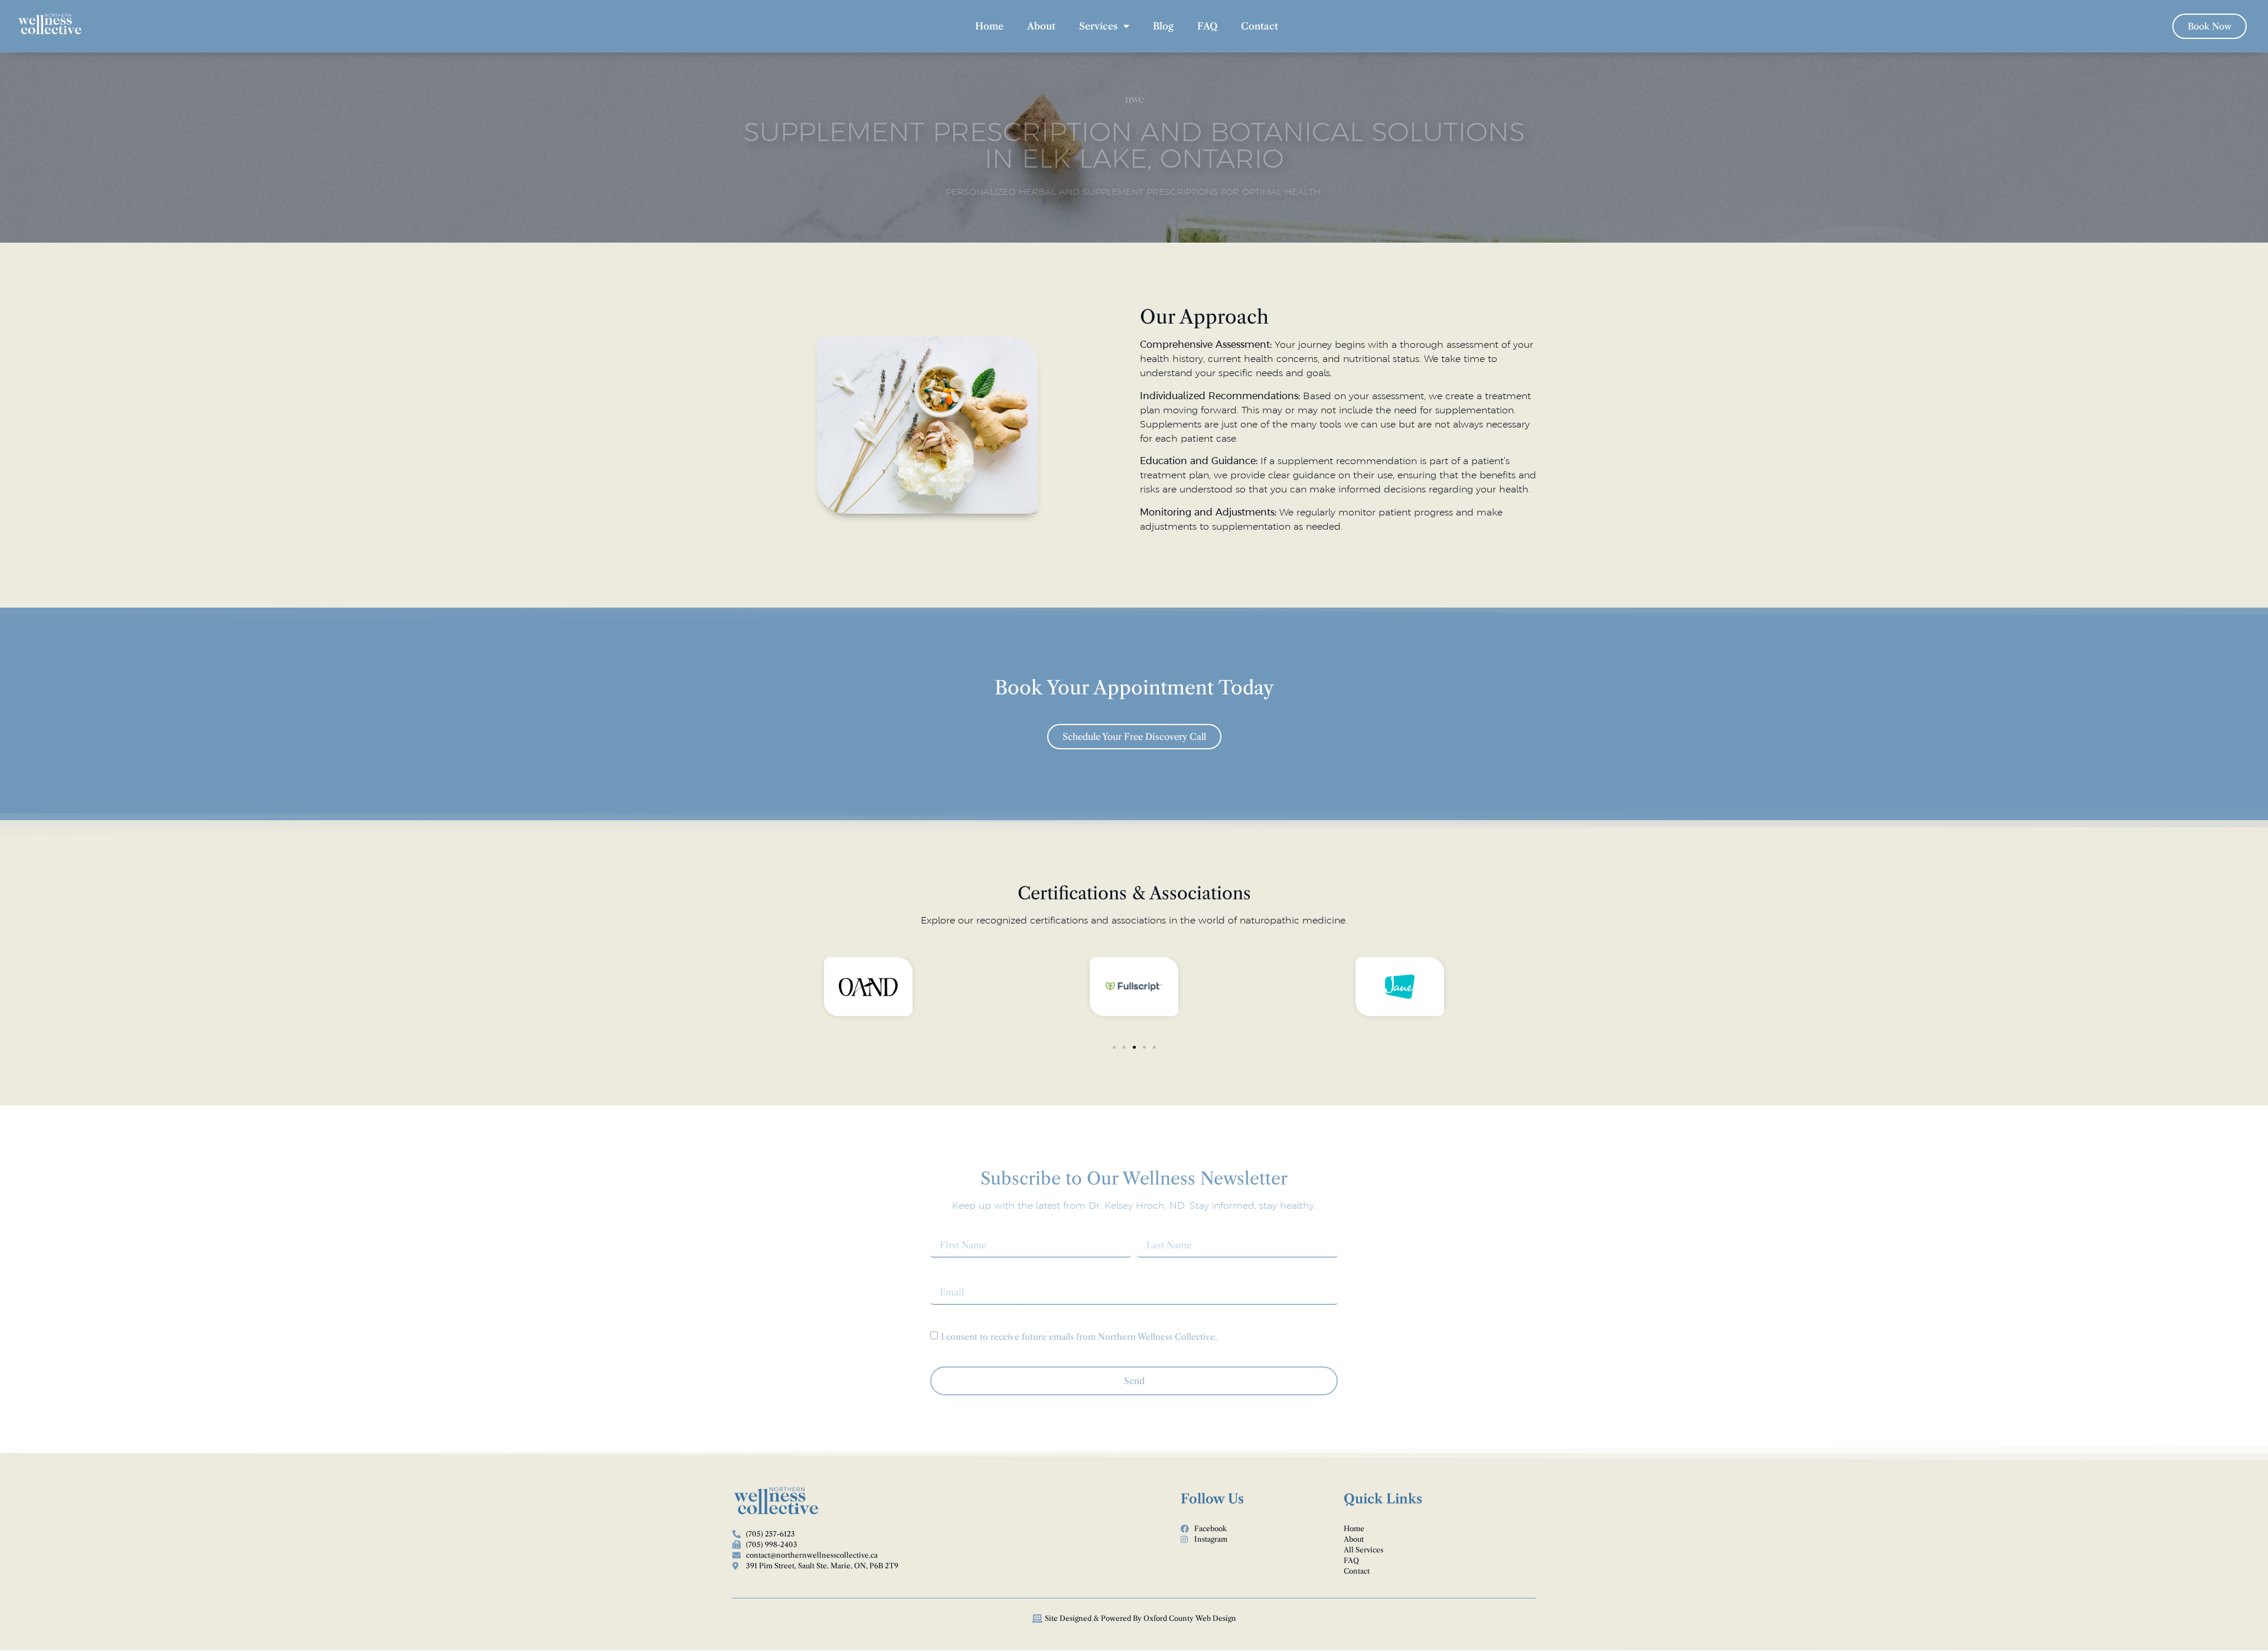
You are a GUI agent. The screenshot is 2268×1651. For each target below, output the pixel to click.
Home (989, 26)
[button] (1114, 1047)
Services (1098, 26)
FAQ (1207, 26)
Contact (1260, 26)
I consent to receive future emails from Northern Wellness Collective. (1079, 1336)
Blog (1163, 26)
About (1041, 26)
